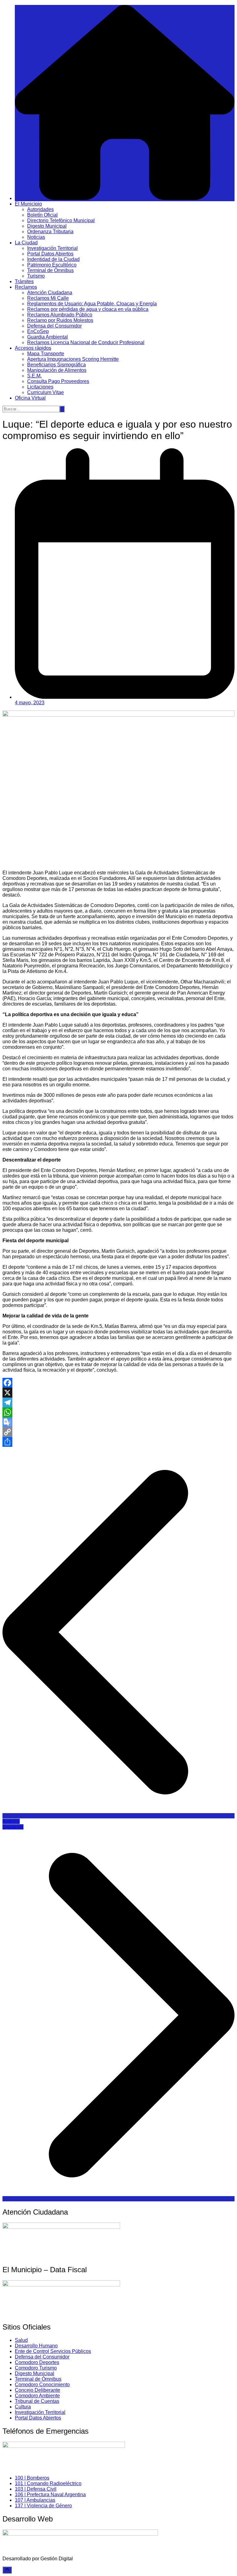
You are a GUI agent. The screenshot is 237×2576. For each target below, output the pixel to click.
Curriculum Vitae (46, 392)
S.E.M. (34, 376)
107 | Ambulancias (35, 2500)
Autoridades (40, 209)
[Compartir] (118, 1442)
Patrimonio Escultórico (52, 265)
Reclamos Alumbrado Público (60, 315)
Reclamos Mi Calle (48, 298)
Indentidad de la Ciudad (53, 259)
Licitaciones (40, 387)
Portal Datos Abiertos (50, 254)
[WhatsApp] (118, 1412)
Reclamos (26, 287)
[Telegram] (118, 1402)
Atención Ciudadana (50, 293)
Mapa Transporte (46, 354)
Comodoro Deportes (37, 2362)
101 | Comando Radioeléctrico (48, 2483)
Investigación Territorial (52, 248)
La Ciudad (26, 243)
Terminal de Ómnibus (50, 270)
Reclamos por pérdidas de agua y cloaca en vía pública (88, 309)
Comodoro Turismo (36, 2368)
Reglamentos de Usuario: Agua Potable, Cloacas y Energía (92, 304)
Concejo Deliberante (37, 2390)
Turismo (36, 276)
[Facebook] (118, 1383)
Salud (21, 2340)
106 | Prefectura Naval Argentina (50, 2495)
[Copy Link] (118, 1432)
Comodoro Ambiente (37, 2396)
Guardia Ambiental (48, 337)
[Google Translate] (118, 1422)
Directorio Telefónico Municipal (61, 220)
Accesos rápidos (33, 348)
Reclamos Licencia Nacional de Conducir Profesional (86, 342)
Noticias (36, 237)
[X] (118, 1393)
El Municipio (28, 204)
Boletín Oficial (42, 215)
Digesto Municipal (47, 226)
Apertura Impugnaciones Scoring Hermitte (73, 359)
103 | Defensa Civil (36, 2489)
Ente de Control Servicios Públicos (53, 2351)
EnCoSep (38, 331)
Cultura (23, 2407)
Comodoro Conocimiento (42, 2385)
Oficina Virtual (30, 398)
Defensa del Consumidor (54, 326)
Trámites (24, 281)
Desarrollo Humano (36, 2346)
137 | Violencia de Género (43, 2506)
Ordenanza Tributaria (50, 232)
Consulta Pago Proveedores (58, 381)
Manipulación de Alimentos (57, 370)
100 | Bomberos (32, 2478)
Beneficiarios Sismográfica (56, 365)
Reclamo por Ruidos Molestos (60, 320)
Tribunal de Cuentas (37, 2401)
